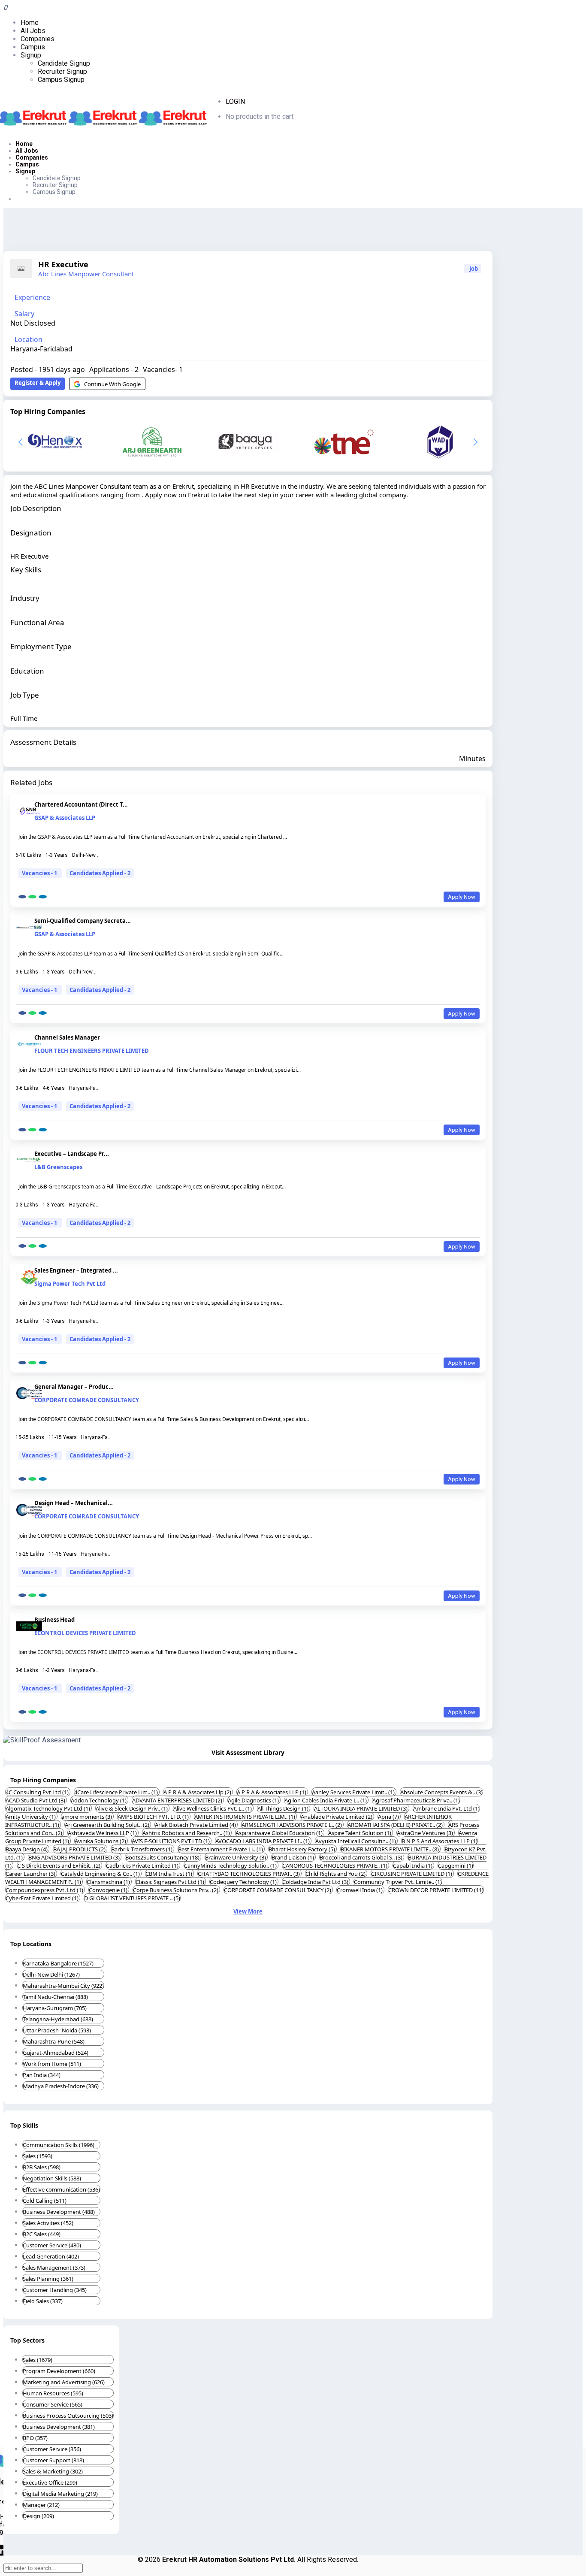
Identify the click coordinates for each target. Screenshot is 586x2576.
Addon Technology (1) (99, 1800)
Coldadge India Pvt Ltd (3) (316, 1882)
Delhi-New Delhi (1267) (51, 1974)
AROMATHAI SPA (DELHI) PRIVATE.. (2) (396, 1825)
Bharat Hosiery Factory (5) (302, 1849)
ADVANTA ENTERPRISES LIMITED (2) (178, 1800)
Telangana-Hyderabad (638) (58, 2019)
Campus (33, 47)
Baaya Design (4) (27, 1849)
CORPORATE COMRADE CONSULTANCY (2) (278, 1890)
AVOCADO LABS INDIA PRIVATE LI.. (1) (263, 1841)
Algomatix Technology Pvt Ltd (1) (48, 1808)
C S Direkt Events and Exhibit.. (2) (59, 1865)
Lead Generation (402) (51, 2256)
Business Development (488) (59, 2212)
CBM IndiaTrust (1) (169, 1874)
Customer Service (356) (52, 2449)
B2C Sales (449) (42, 2234)
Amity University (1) (31, 1817)
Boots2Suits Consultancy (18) (163, 1857)
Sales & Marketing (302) (53, 2471)
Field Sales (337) (43, 2301)
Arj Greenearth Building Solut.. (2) (108, 1825)
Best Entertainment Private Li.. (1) (221, 1849)
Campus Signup (61, 80)
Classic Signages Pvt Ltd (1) (171, 1882)
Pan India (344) (42, 2075)
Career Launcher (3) (31, 1874)
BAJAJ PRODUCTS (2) (80, 1849)
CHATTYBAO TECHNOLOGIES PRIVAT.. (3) (249, 1874)
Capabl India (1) (413, 1865)
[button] (476, 442)
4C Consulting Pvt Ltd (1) (38, 1792)
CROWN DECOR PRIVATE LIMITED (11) (436, 1890)
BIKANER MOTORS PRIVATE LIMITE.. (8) (390, 1849)
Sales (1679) (38, 2360)
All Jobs (33, 31)
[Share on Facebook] (22, 897)
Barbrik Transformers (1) (142, 1849)
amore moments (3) (87, 1817)
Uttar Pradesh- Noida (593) (57, 2030)
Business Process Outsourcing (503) (68, 2416)
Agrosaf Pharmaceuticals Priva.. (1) (416, 1800)
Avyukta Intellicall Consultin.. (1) (356, 1841)
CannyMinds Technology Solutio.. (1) (231, 1865)
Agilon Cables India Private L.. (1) (326, 1800)
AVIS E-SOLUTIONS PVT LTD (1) (171, 1841)
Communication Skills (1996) (59, 2145)
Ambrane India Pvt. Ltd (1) (446, 1808)
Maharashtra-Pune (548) (54, 2041)
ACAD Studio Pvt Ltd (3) (36, 1800)
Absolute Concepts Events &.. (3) (441, 1792)
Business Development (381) (59, 2427)
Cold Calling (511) (45, 2201)
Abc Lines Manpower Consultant (86, 274)
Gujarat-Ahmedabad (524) (56, 2053)
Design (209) (38, 2516)
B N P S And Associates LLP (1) (439, 1841)
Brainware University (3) (236, 1857)
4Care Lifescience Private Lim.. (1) (117, 1792)
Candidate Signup (64, 63)
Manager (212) (41, 2505)
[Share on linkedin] (43, 897)
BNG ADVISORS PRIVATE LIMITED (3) (75, 1857)
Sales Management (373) (54, 2268)
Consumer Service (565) (53, 2404)
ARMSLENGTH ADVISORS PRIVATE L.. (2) (292, 1825)
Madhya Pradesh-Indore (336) (61, 2086)
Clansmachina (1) (109, 1882)
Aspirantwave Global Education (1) (280, 1833)
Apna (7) (389, 1817)
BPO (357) (35, 2438)
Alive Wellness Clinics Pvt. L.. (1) (213, 1808)
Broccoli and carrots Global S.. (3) (362, 1857)
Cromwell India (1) (360, 1890)
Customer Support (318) (53, 2460)
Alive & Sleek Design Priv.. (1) (132, 1808)
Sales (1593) (38, 2156)
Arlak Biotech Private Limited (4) (196, 1825)
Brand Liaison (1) (293, 1857)
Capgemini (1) (456, 1865)
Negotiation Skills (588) (52, 2178)
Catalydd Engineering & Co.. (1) (101, 1874)
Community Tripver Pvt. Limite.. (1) (398, 1882)
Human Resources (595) (53, 2393)
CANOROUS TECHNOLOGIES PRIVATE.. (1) (335, 1865)
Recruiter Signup (62, 71)
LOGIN (235, 101)
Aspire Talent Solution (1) (360, 1833)
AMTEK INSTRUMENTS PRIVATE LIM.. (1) (245, 1817)
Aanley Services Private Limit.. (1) (354, 1792)
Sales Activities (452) (48, 2223)
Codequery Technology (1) (244, 1882)
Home (30, 23)
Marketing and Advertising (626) (64, 2382)
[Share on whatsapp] (32, 897)
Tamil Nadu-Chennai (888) (55, 1997)
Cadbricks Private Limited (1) (143, 1865)
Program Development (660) (59, 2371)
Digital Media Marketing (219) (60, 2494)
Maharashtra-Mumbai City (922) (63, 1986)
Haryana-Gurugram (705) (55, 2008)
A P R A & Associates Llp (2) (198, 1792)
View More (248, 1911)
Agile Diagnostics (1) (254, 1800)
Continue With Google (112, 384)
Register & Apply (38, 383)
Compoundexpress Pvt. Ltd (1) (45, 1890)
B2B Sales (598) (42, 2167)
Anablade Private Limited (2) (337, 1817)
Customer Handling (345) (55, 2290)
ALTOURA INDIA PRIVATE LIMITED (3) (361, 1808)
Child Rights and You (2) (336, 1874)
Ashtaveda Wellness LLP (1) (103, 1833)
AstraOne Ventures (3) (426, 1833)
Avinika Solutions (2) (101, 1841)
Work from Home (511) (52, 2064)
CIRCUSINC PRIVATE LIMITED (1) (412, 1874)
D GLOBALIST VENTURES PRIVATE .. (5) (132, 1898)
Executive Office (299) (50, 2482)
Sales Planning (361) (48, 2279)
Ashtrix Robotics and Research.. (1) (187, 1833)
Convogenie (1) (109, 1890)
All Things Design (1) (284, 1808)
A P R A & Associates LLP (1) (272, 1792)
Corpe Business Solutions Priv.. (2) (176, 1890)
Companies (38, 39)
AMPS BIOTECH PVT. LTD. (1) (154, 1817)
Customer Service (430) (52, 2245)
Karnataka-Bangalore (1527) (58, 1963)
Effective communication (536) (61, 2189)
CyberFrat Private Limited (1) (43, 1898)
